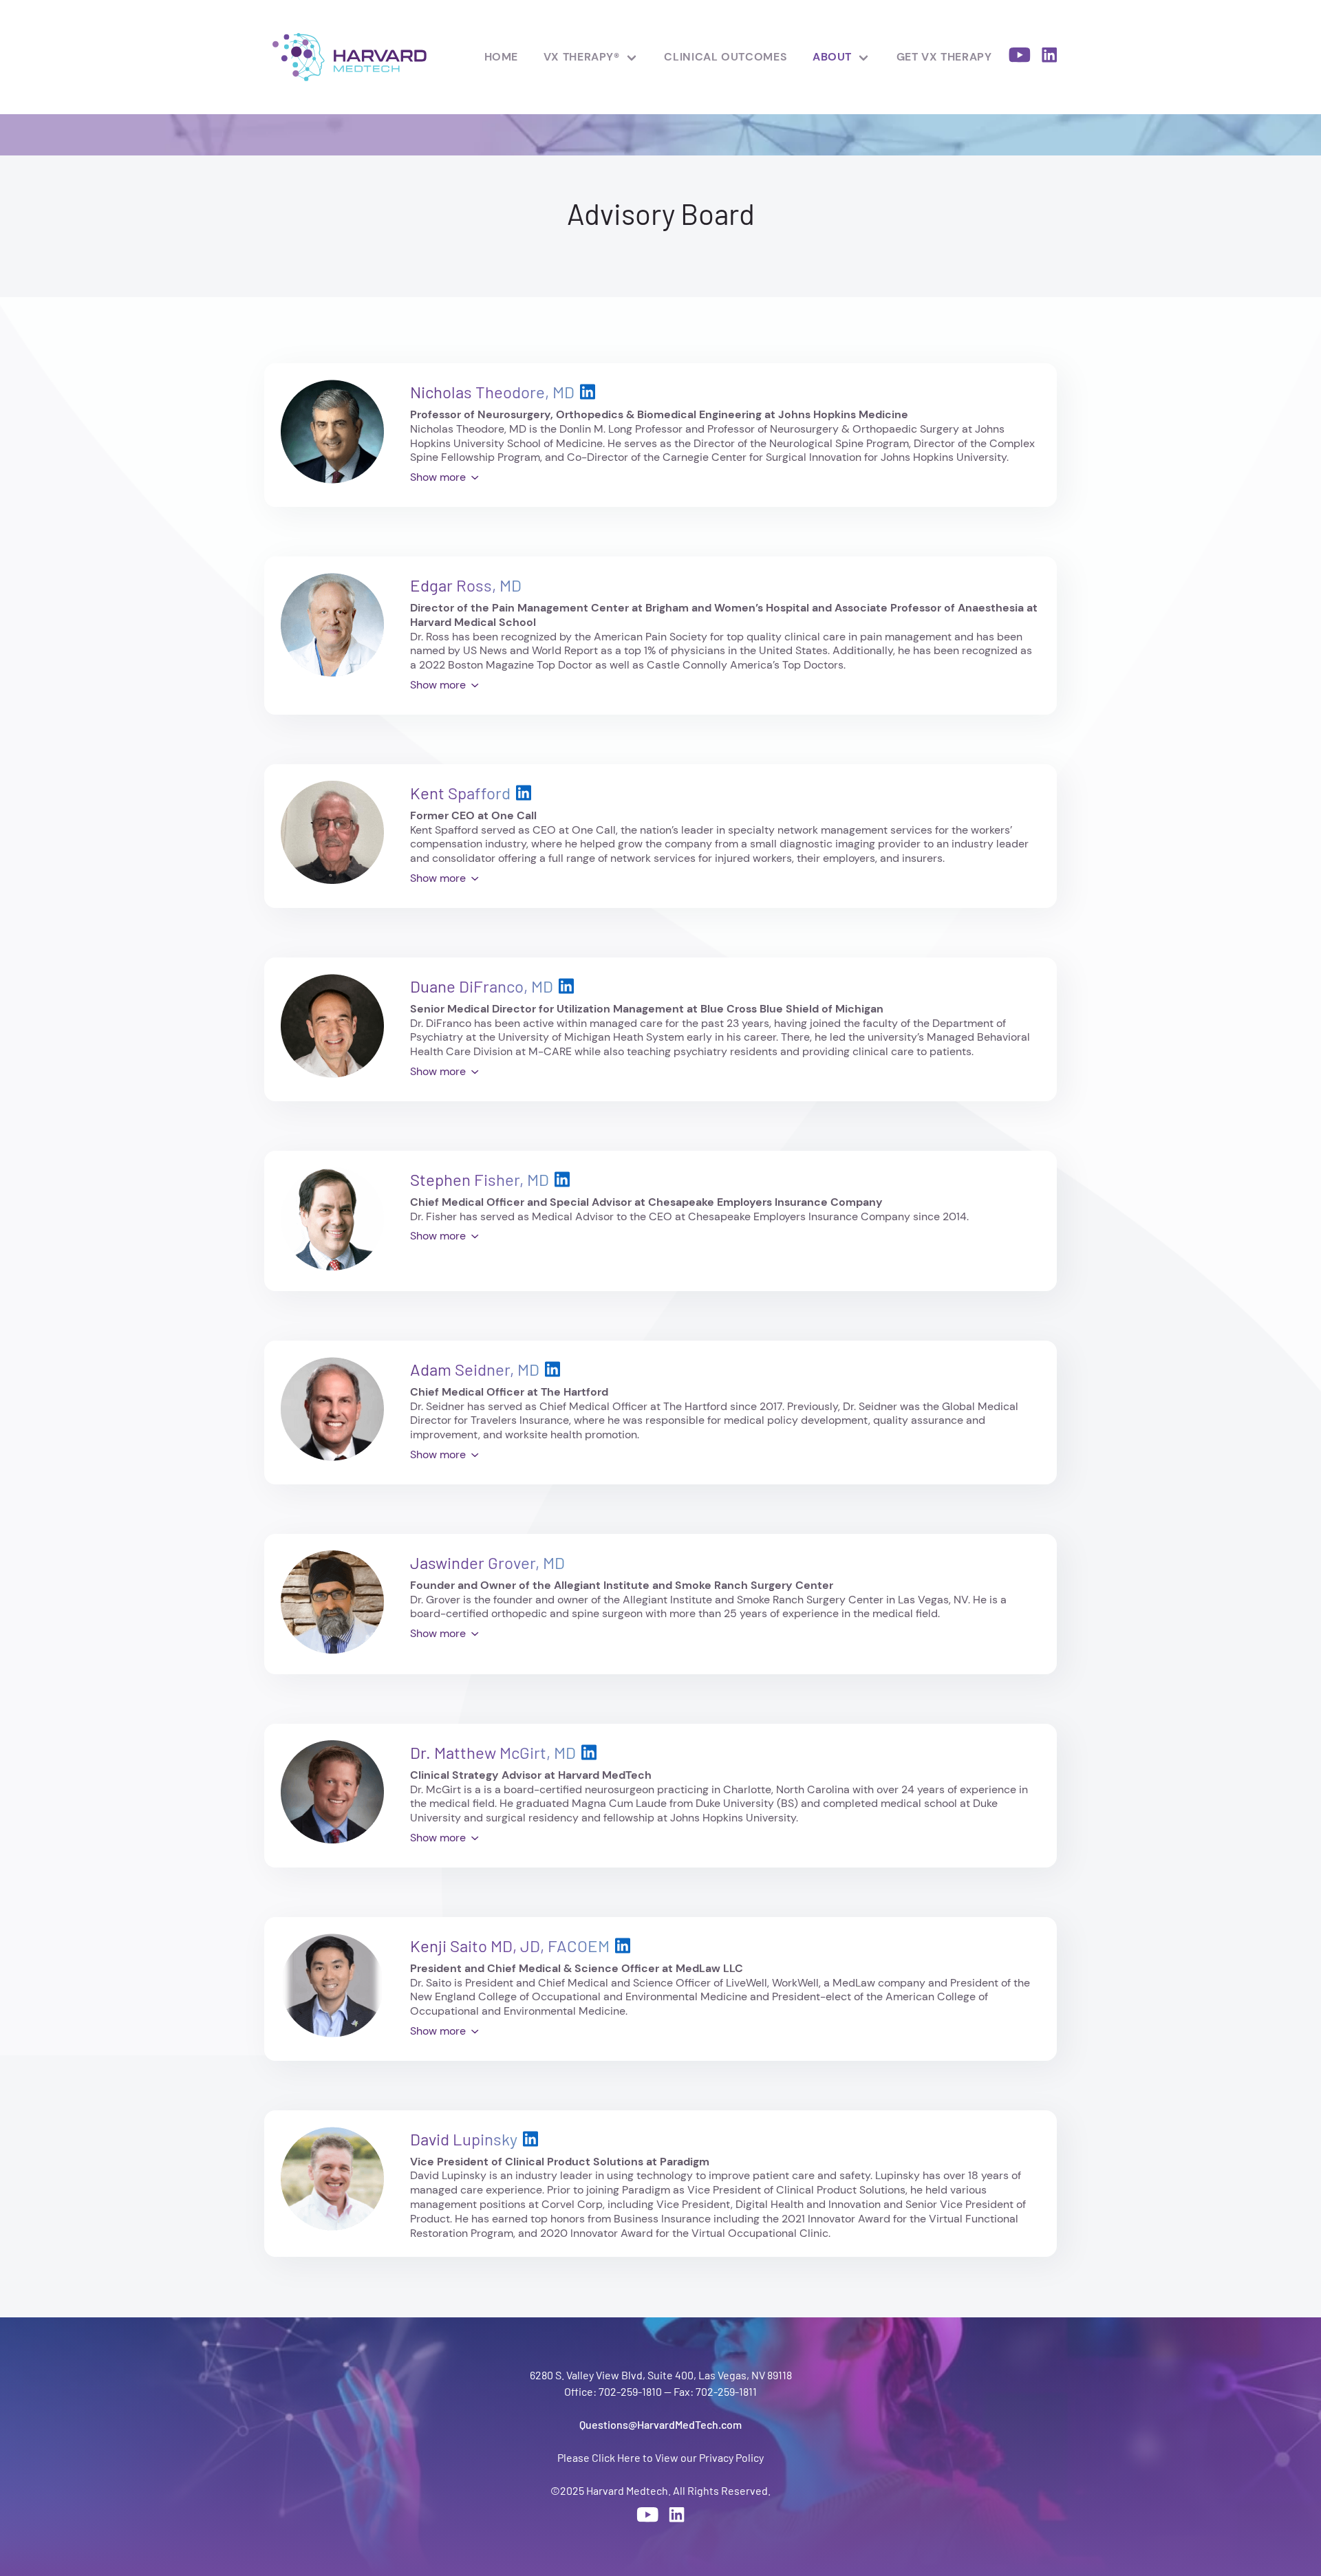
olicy (753, 2457)
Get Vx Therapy (944, 57)
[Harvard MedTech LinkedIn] (1049, 57)
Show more (438, 477)
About (832, 57)
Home (502, 57)
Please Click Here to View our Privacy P (649, 2457)
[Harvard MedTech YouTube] (1020, 57)
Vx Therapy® (582, 57)
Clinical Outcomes (726, 57)
